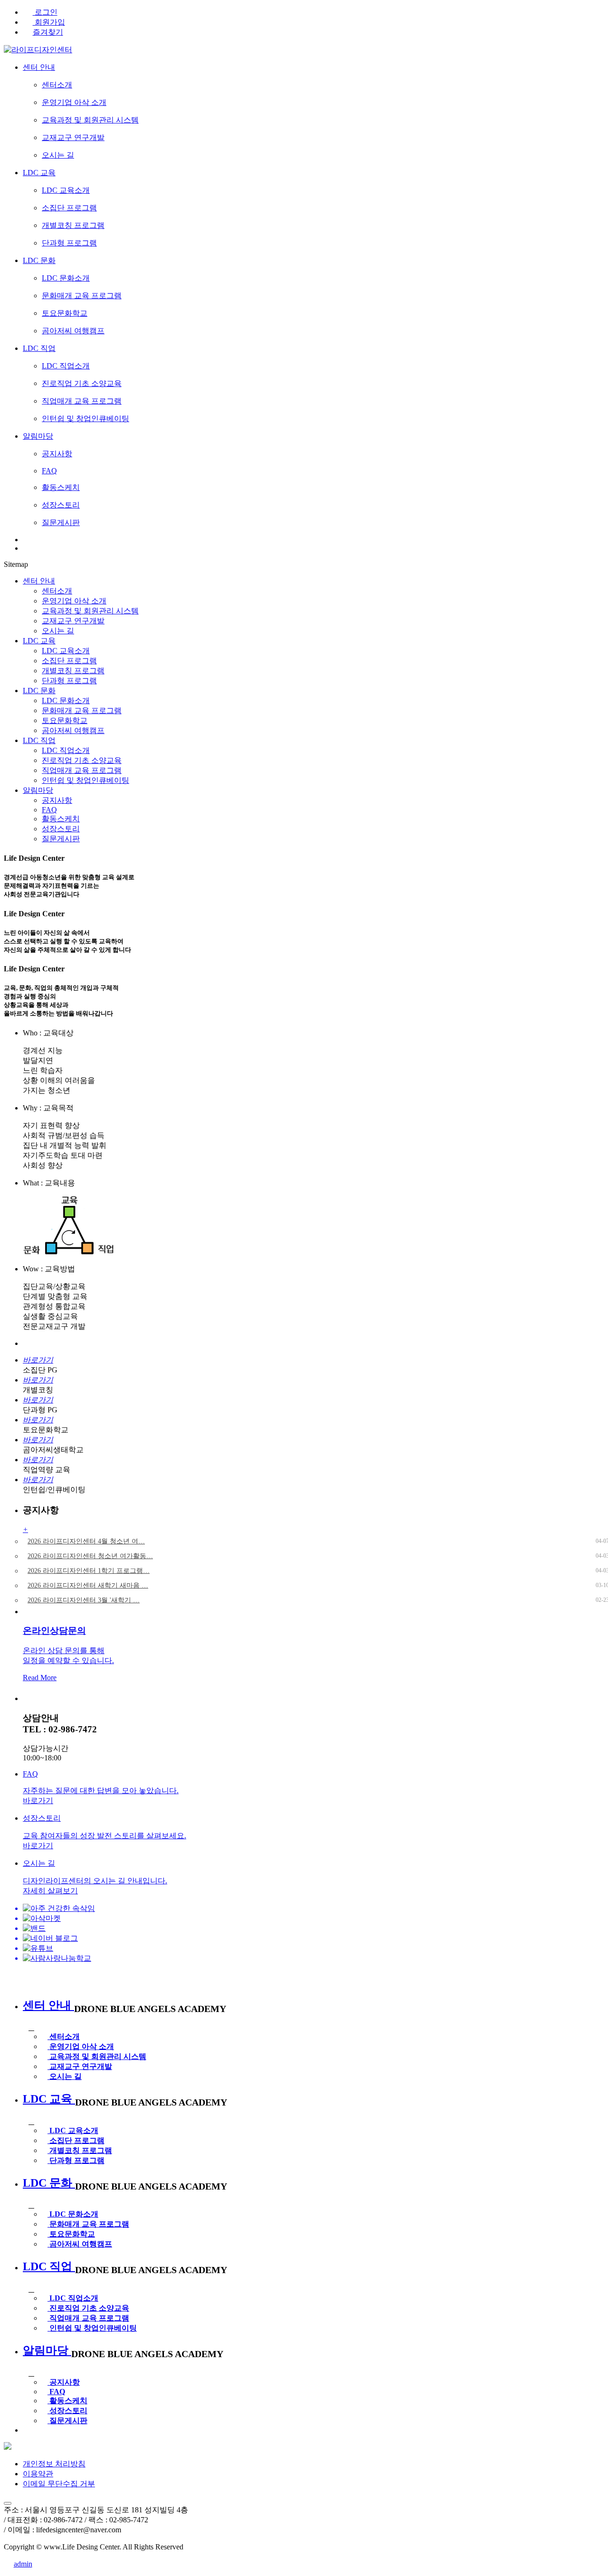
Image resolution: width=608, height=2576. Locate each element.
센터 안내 (39, 581)
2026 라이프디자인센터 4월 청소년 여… (86, 1541)
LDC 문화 (39, 691)
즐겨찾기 (48, 32)
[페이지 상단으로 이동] (8, 2503)
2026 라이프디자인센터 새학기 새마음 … (88, 1585)
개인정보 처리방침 (54, 2464)
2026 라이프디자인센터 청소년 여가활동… (90, 1556)
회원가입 (49, 22)
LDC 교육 (39, 641)
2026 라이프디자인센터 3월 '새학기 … (84, 1600)
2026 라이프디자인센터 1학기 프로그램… (89, 1571)
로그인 (45, 12)
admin (23, 2564)
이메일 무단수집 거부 (59, 2484)
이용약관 (38, 2474)
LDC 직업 (39, 740)
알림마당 (38, 790)
